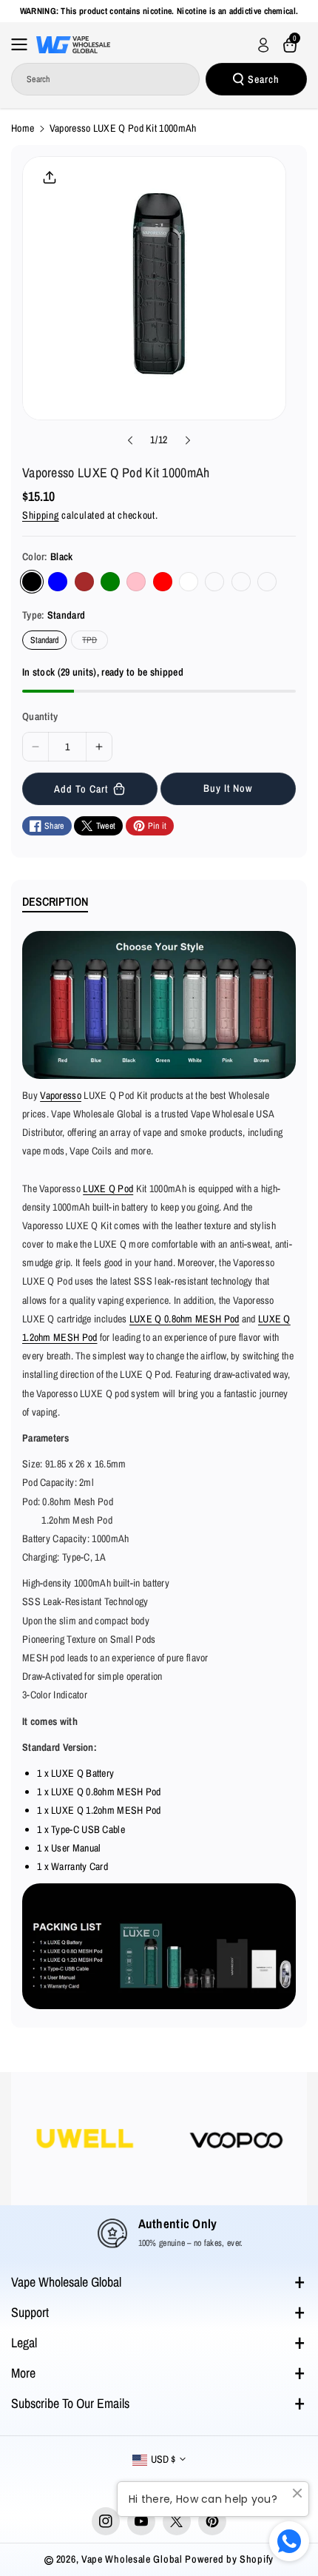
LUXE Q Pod (108, 1188)
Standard (44, 640)
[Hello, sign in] (263, 45)
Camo (267, 582)
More (23, 2373)
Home (23, 128)
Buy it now (228, 788)
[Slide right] (188, 440)
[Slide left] (130, 440)
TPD (92, 642)
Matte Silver (241, 582)
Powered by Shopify (229, 2559)
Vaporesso (61, 1095)
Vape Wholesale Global (66, 2282)
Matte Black (214, 582)
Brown (84, 582)
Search (264, 79)
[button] (24, 44)
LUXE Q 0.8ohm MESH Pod (185, 1319)
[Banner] (210, 2139)
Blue (58, 582)
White (189, 582)
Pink (136, 582)
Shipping (41, 515)
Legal (24, 2343)
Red (163, 582)
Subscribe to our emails (70, 2403)
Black (32, 582)
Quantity (40, 716)
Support (30, 2312)
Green (110, 582)
